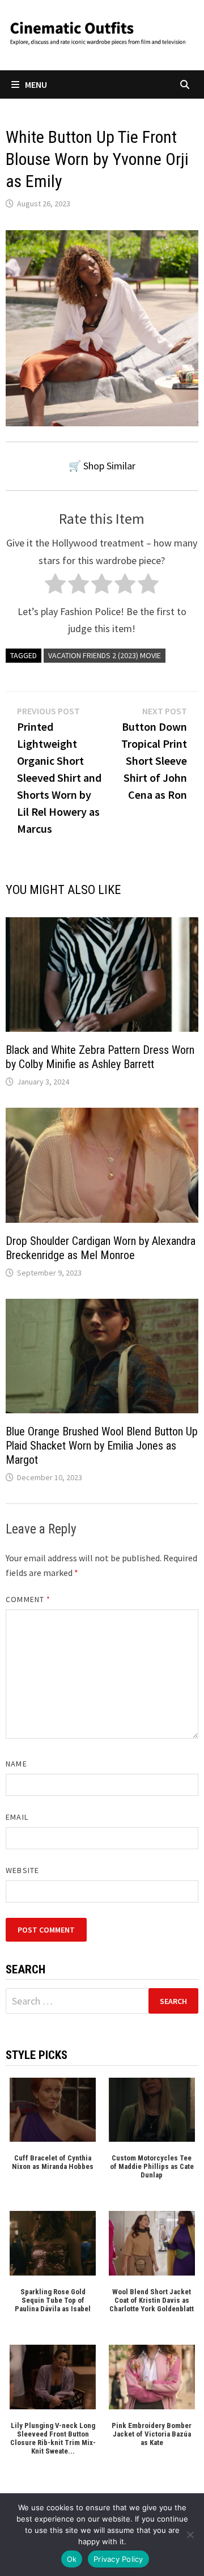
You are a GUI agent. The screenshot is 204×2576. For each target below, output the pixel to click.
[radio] (55, 586)
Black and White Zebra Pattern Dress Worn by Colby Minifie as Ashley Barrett (100, 1057)
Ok (72, 2559)
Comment (28, 1599)
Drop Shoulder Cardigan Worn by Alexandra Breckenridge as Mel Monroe (101, 1248)
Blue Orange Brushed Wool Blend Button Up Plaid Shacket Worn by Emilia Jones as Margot (102, 1446)
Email (17, 1817)
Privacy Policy (118, 2559)
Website (22, 1870)
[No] (190, 2535)
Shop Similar (109, 466)
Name (16, 1764)
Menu (36, 84)
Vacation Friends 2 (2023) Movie (105, 655)
